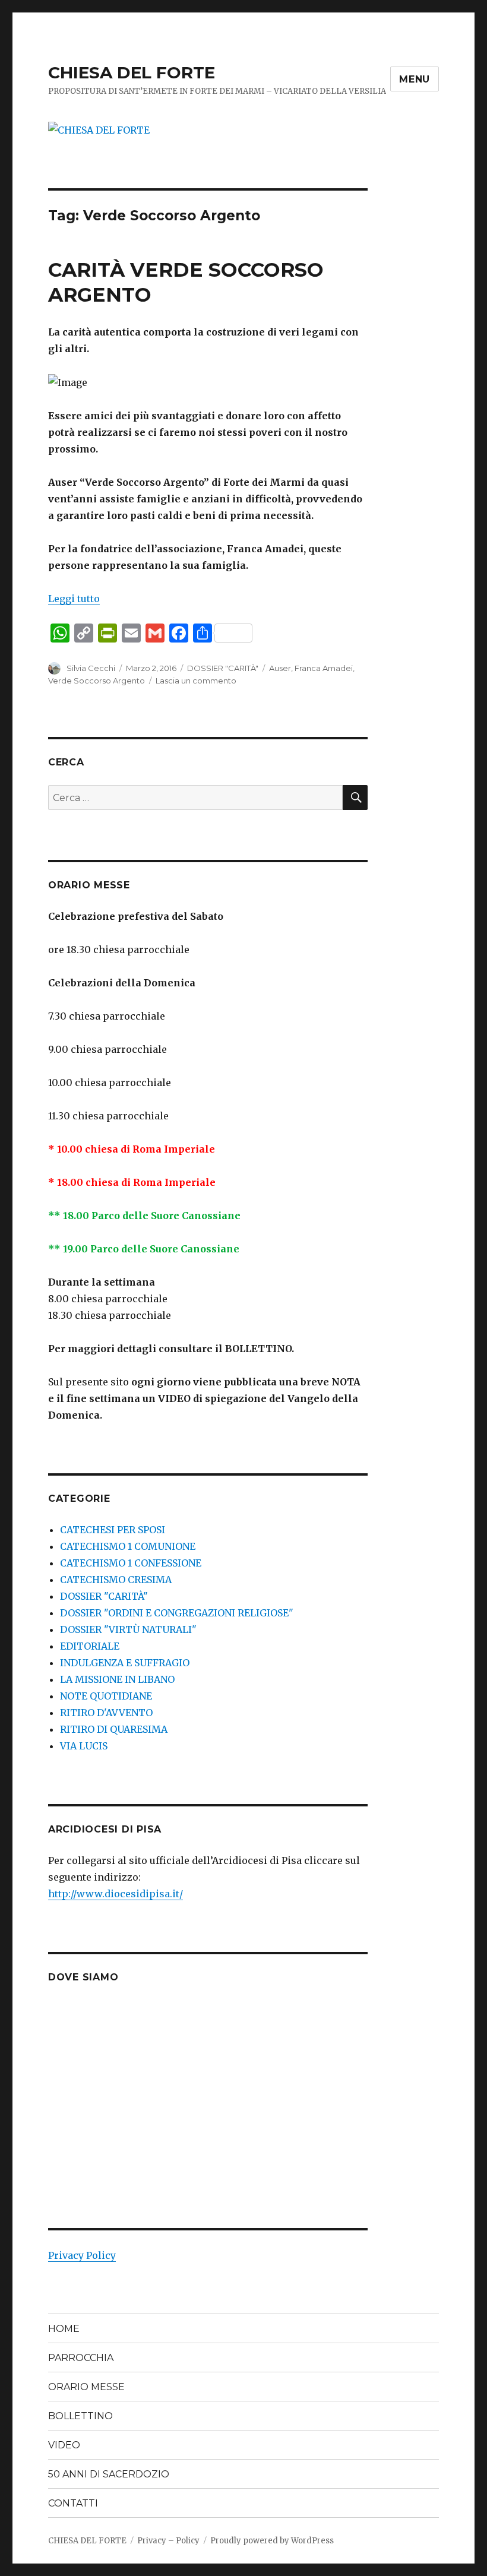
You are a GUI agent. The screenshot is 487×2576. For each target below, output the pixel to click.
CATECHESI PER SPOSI (113, 1530)
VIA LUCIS (84, 1746)
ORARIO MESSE (86, 2387)
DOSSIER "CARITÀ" (223, 668)
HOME (64, 2329)
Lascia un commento (196, 681)
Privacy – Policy (168, 2541)
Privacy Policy (82, 2255)
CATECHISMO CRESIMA (116, 1580)
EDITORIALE (90, 1646)
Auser (280, 668)
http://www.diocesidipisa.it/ (116, 1894)
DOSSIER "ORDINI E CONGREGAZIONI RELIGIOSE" (177, 1613)
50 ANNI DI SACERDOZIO (109, 2474)
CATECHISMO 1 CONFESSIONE (131, 1563)
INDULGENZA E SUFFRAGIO (125, 1663)
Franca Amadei (324, 668)
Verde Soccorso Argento (97, 681)
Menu (415, 79)
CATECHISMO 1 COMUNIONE (128, 1546)
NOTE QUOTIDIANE (106, 1696)
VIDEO (64, 2445)
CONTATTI (73, 2503)
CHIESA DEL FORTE (132, 72)
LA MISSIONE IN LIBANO (117, 1679)
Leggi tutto (74, 599)
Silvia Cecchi (91, 668)
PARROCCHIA (81, 2358)
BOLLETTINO (80, 2416)
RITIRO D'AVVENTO (106, 1713)
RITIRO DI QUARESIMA (114, 1729)
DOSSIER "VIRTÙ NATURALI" (128, 1629)
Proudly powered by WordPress (272, 2541)
